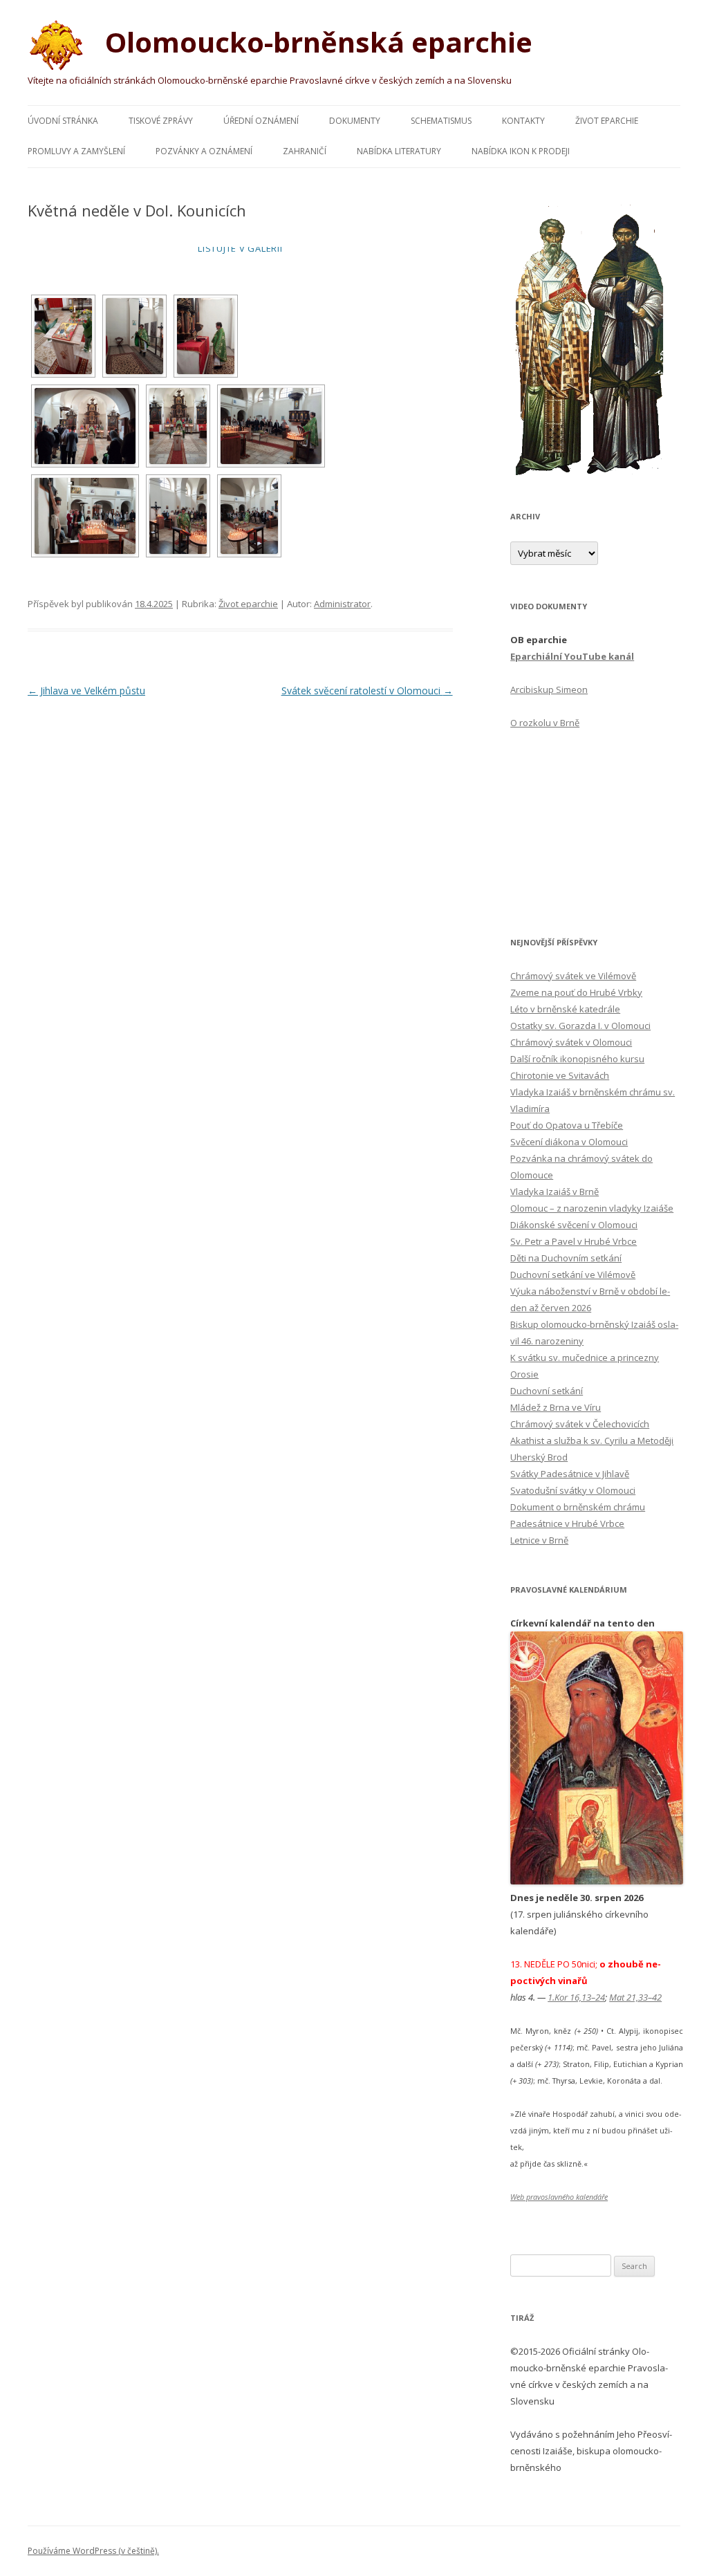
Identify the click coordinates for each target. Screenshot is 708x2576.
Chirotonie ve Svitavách (560, 1075)
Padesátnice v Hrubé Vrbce (567, 1523)
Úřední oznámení (261, 121)
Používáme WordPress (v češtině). (93, 2551)
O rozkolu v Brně (545, 723)
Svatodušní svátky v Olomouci (573, 1490)
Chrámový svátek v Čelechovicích (580, 1424)
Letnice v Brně (539, 1540)
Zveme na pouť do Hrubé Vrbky (576, 992)
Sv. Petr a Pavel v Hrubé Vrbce (574, 1241)
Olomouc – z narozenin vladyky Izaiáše (592, 1208)
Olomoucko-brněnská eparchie (315, 42)
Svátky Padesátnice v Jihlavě (570, 1474)
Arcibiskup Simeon (549, 689)
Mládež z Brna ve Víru (556, 1407)
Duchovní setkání (547, 1391)
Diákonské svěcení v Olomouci (574, 1225)
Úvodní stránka (63, 121)
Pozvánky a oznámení (204, 151)
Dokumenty (355, 121)
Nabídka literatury (399, 151)
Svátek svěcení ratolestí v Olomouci (367, 691)
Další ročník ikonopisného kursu (577, 1059)
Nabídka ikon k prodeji (521, 151)
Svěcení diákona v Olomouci (569, 1142)
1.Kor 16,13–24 (576, 1997)
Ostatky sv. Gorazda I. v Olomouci (580, 1026)
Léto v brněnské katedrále (565, 1009)
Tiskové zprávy (161, 121)
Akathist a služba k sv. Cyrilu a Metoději (592, 1440)
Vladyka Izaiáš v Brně (555, 1192)
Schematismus (441, 121)
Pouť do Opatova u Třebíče (567, 1125)
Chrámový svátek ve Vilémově (573, 976)
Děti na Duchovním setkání (566, 1258)
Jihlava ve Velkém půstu (86, 691)
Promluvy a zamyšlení (76, 151)
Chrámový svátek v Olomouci (571, 1042)
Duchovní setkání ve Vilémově (573, 1275)
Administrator (342, 604)
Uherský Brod (539, 1457)
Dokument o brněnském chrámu (578, 1507)
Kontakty (523, 121)
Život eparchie (607, 121)
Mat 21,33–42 (635, 1997)
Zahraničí (305, 151)
